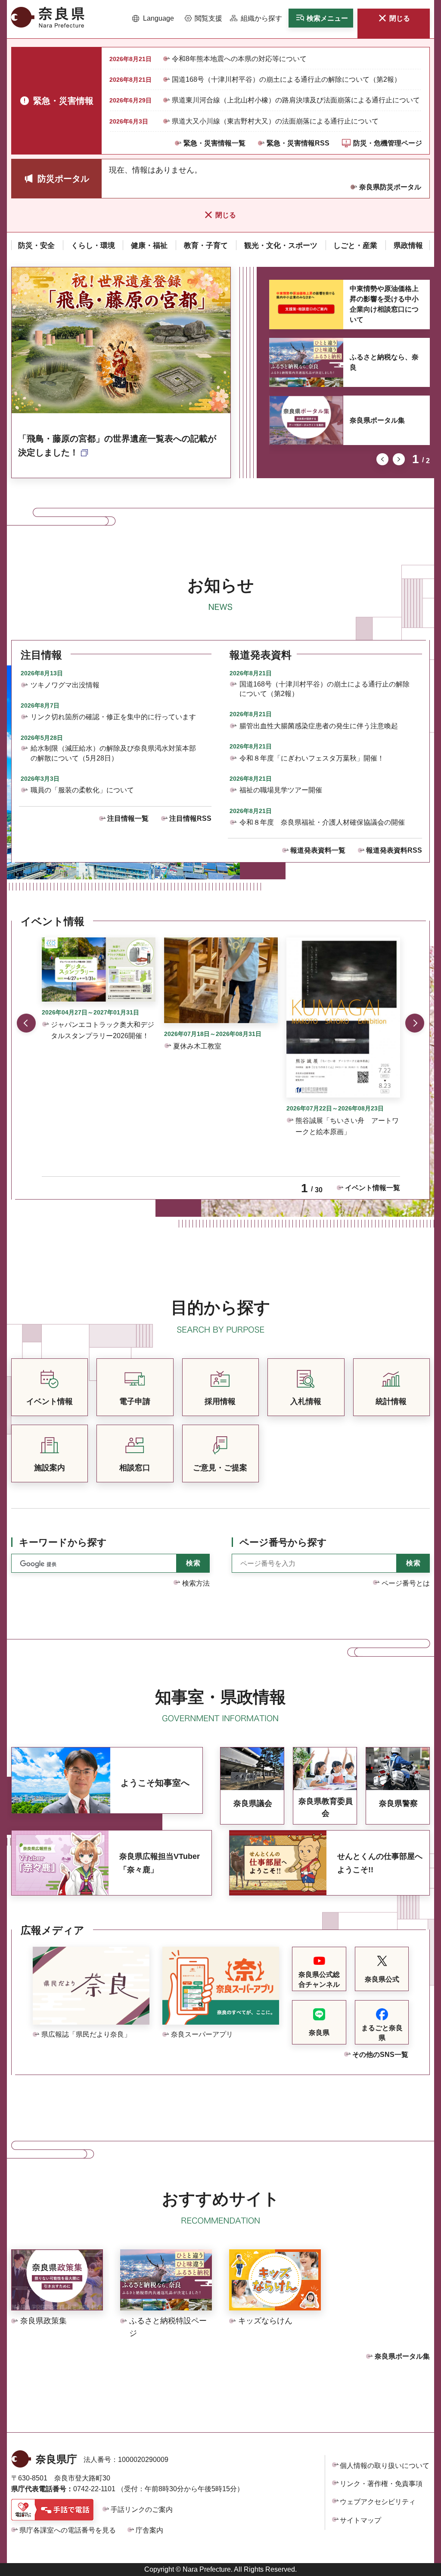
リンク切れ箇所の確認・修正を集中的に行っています (113, 717)
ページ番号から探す (283, 1542)
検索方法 (196, 1583)
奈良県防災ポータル (390, 187)
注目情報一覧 (128, 818)
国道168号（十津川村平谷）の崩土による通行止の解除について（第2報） (286, 79)
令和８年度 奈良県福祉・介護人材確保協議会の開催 (322, 822)
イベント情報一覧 (373, 1188)
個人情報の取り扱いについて (385, 2466)
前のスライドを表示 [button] (382, 459)
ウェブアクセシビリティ (378, 2502)
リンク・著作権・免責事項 (381, 2484)
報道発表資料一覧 (318, 850)
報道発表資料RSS (394, 850)
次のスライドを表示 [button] (399, 459)
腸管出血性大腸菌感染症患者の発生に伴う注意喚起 (319, 726)
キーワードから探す (63, 1542)
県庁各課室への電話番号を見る (68, 2530)
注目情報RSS (190, 818)
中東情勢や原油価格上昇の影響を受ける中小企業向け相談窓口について (384, 304)
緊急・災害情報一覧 (214, 143)
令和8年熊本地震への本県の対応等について (239, 59)
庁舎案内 (149, 2530)
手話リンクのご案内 (142, 2510)
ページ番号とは (406, 1583)
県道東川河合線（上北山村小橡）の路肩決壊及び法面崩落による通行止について (296, 100)
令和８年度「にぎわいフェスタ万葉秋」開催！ (312, 758)
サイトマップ (360, 2520)
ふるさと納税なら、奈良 (384, 362)
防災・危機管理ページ (388, 143)
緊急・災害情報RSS (298, 143)
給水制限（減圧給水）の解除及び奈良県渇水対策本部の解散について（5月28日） (113, 753)
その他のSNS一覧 (380, 2055)
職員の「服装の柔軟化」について (82, 790)
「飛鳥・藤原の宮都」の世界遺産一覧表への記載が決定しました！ (117, 445)
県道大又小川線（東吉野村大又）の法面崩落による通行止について (275, 121)
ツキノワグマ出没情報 (65, 685)
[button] (153, 19)
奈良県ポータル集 (377, 420)
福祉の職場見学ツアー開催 (281, 790)
